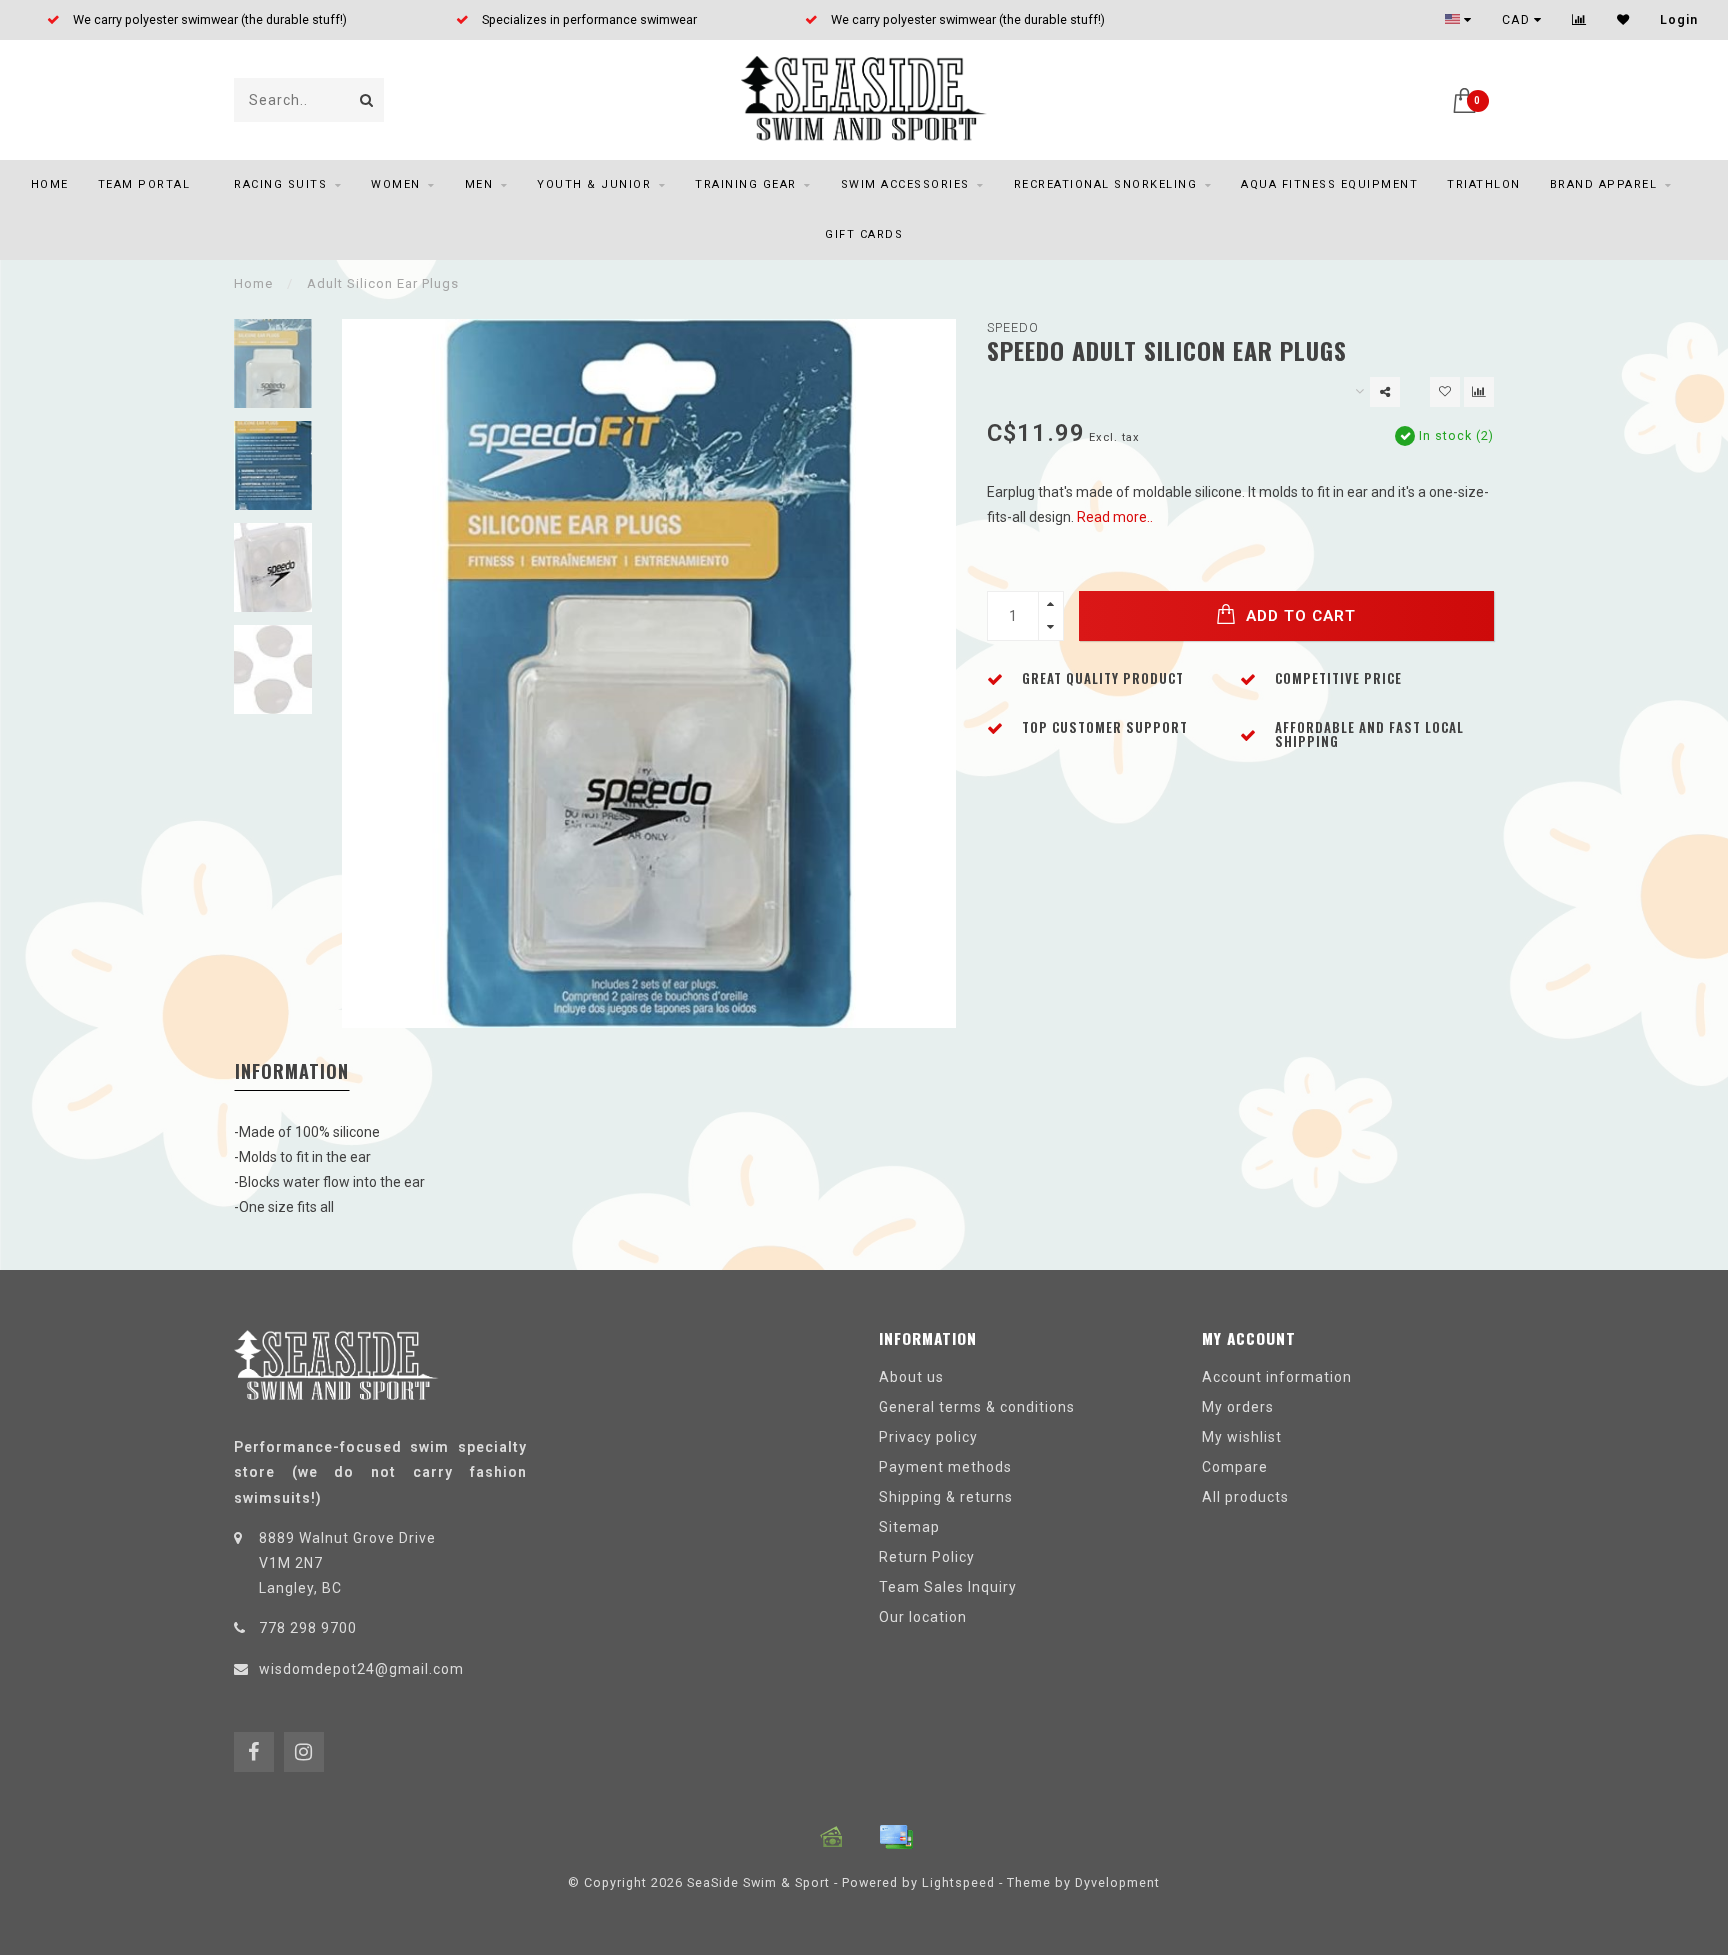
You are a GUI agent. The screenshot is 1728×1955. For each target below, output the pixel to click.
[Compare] (1579, 20)
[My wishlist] (1623, 20)
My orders (1238, 1407)
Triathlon (1484, 184)
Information (292, 1071)
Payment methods (945, 1467)
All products (1245, 1497)
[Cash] (832, 1837)
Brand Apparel (1604, 184)
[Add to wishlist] (1445, 392)
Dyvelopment (1117, 1882)
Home (50, 184)
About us (911, 1377)
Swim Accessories (905, 184)
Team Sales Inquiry (948, 1587)
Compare (1235, 1467)
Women (396, 184)
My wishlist (1242, 1437)
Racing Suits (280, 184)
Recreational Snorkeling (1106, 184)
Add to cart (1298, 616)
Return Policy (927, 1557)
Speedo (1013, 327)
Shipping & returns (946, 1497)
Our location (923, 1617)
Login (1679, 20)
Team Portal (144, 184)
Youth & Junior (594, 184)
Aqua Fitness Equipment (1329, 184)
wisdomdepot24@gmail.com (361, 1669)
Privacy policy (928, 1437)
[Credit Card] (896, 1837)
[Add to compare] (1479, 392)
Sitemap (909, 1527)
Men (479, 184)
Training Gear (746, 184)
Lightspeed (958, 1882)
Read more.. (1115, 517)
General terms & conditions (977, 1407)
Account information (1277, 1377)
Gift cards (864, 234)
